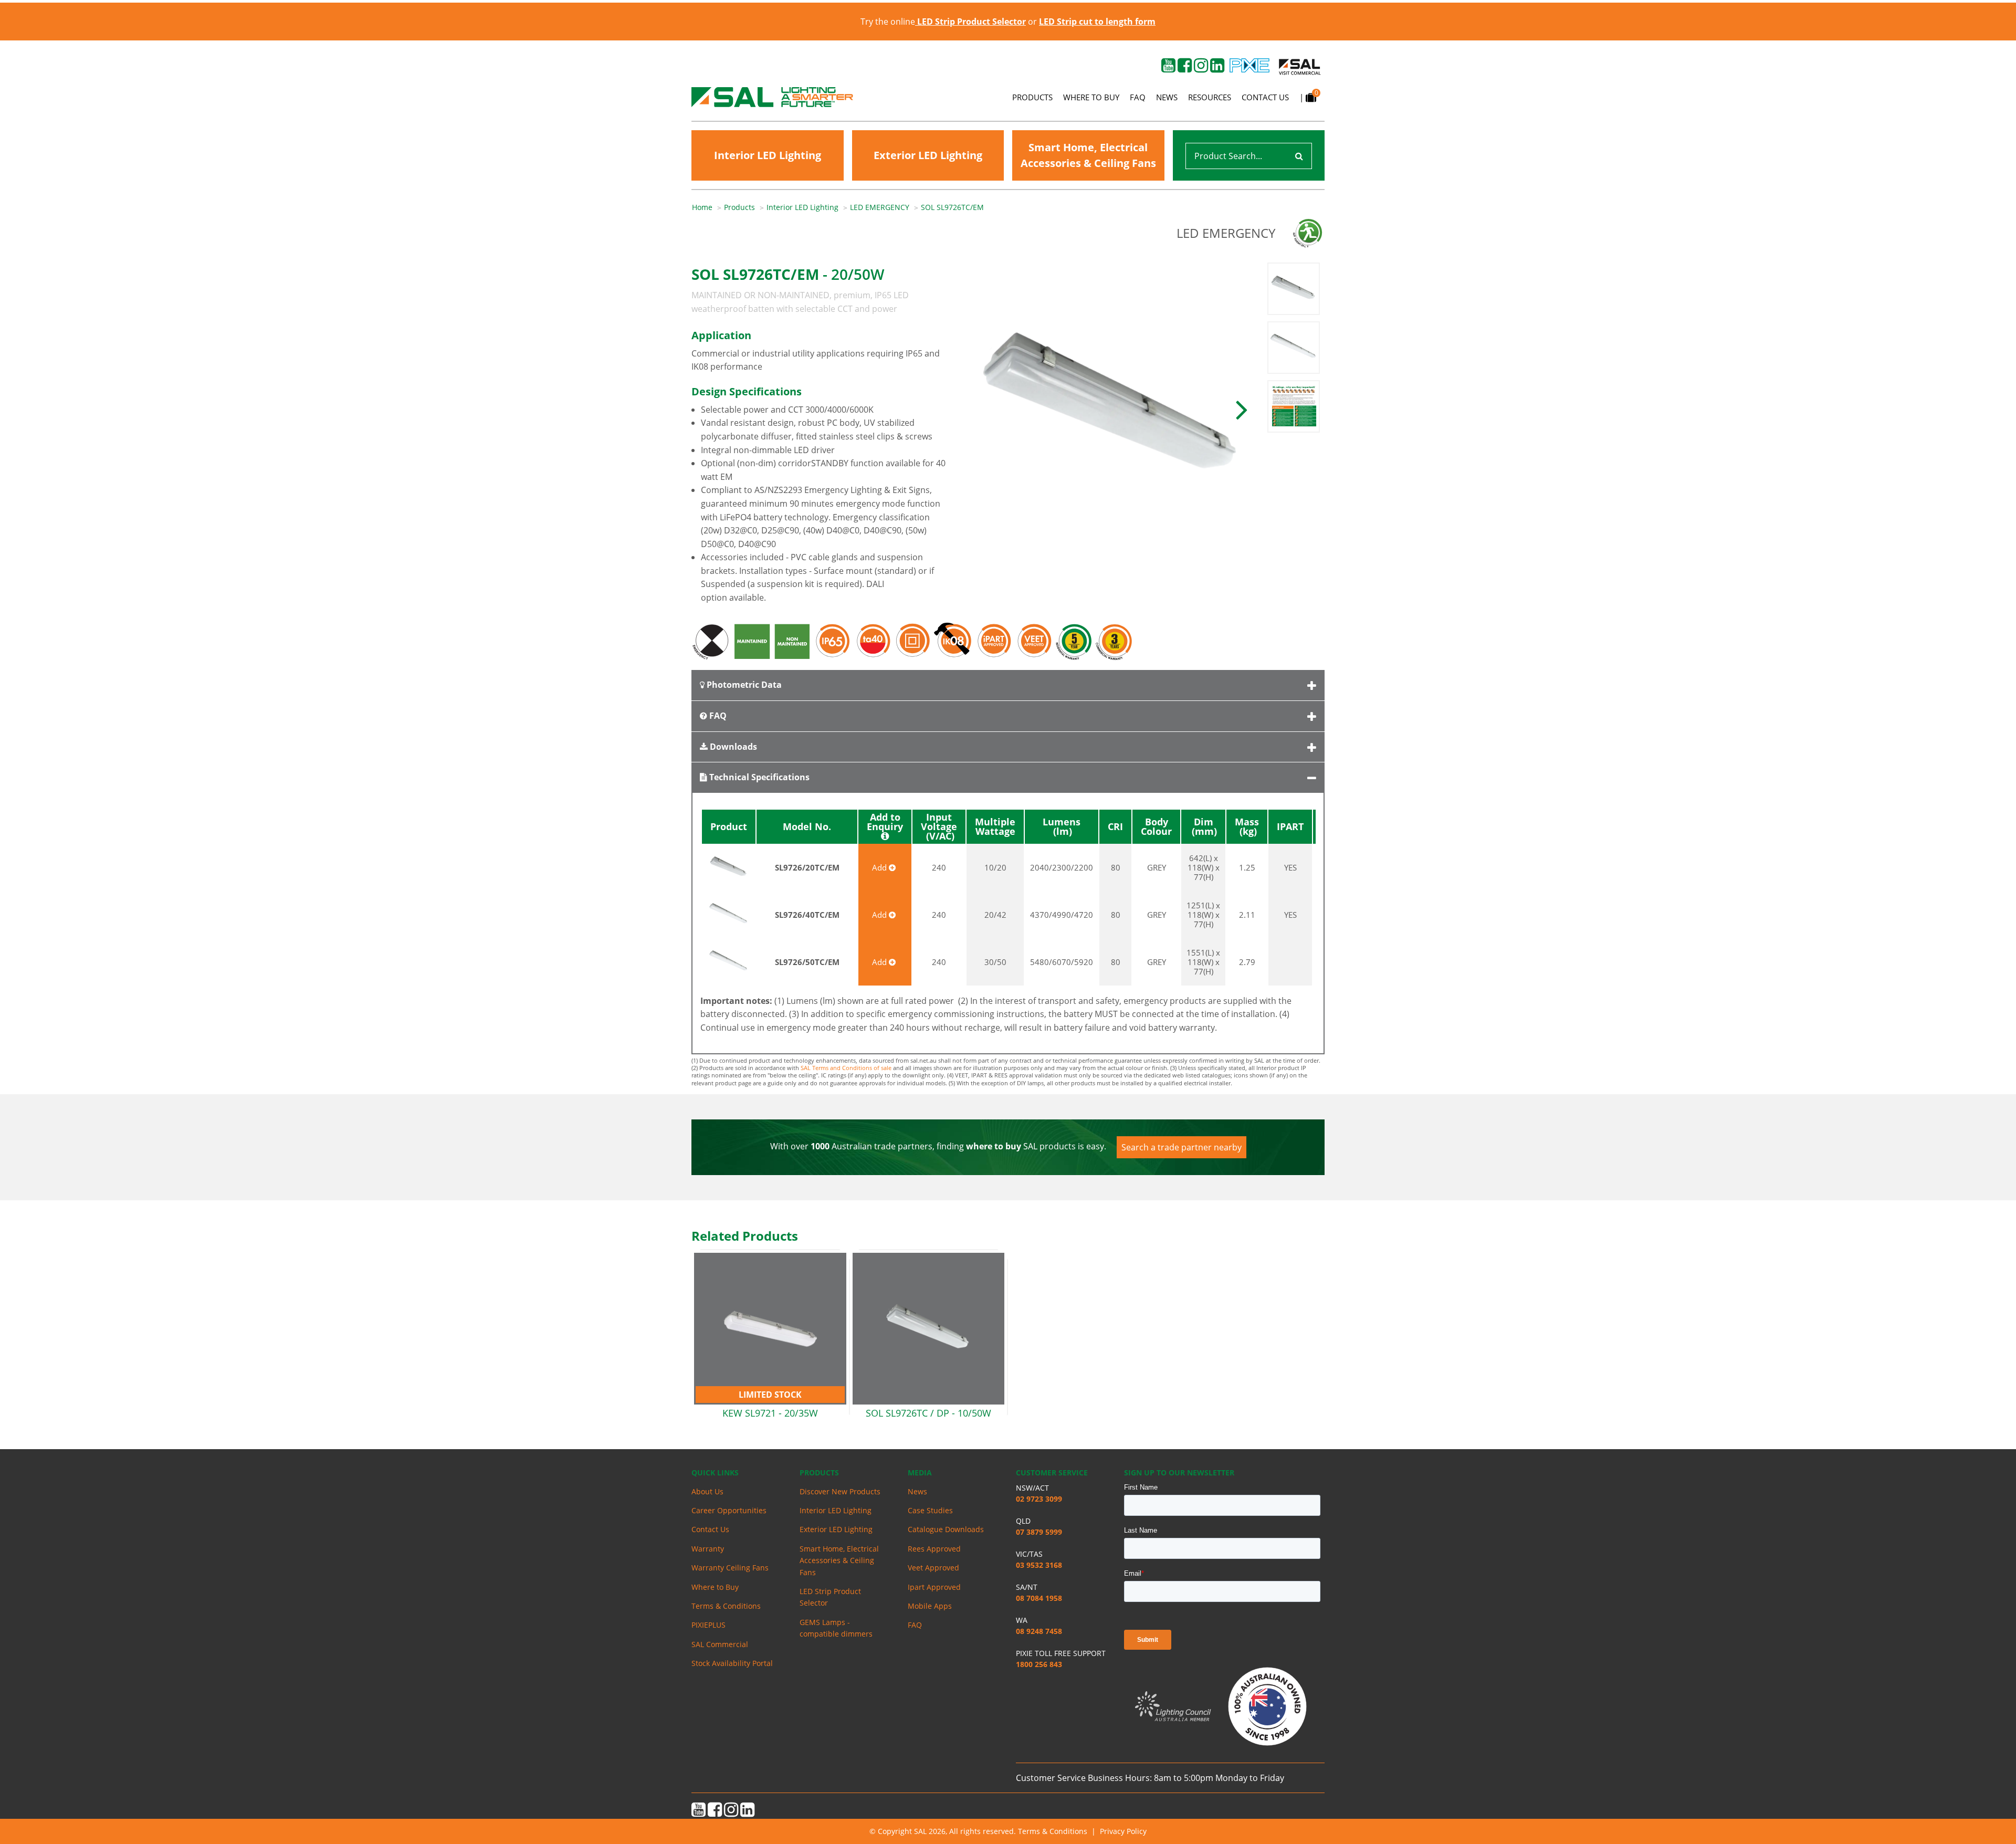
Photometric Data (743, 685)
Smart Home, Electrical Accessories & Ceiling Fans (1088, 155)
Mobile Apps (930, 1606)
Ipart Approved (934, 1587)
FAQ (1138, 97)
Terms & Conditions (726, 1606)
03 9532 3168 (1039, 1565)
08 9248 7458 (1039, 1631)
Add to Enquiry (885, 823)
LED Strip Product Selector (830, 1597)
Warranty (708, 1549)
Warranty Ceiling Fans (730, 1568)
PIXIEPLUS (708, 1625)
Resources (1210, 97)
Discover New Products (840, 1491)
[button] (1242, 408)
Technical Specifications (758, 777)
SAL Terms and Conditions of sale (846, 1068)
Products (1032, 97)
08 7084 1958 (1039, 1598)
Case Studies (930, 1510)
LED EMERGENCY (880, 207)
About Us (707, 1491)
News (1167, 97)
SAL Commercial (720, 1644)
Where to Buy (1091, 97)
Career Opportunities (729, 1510)
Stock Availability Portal (732, 1663)
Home (702, 207)
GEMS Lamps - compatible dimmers (836, 1628)
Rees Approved (934, 1549)
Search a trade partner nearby (1182, 1147)
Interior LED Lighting (768, 155)
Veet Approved (933, 1568)
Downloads (732, 747)
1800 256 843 (1039, 1664)
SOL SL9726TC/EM (952, 207)
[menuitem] (708, 207)
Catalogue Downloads (946, 1529)
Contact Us (1265, 97)
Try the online (943, 22)
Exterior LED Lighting (928, 155)
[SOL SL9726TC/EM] (1112, 408)
